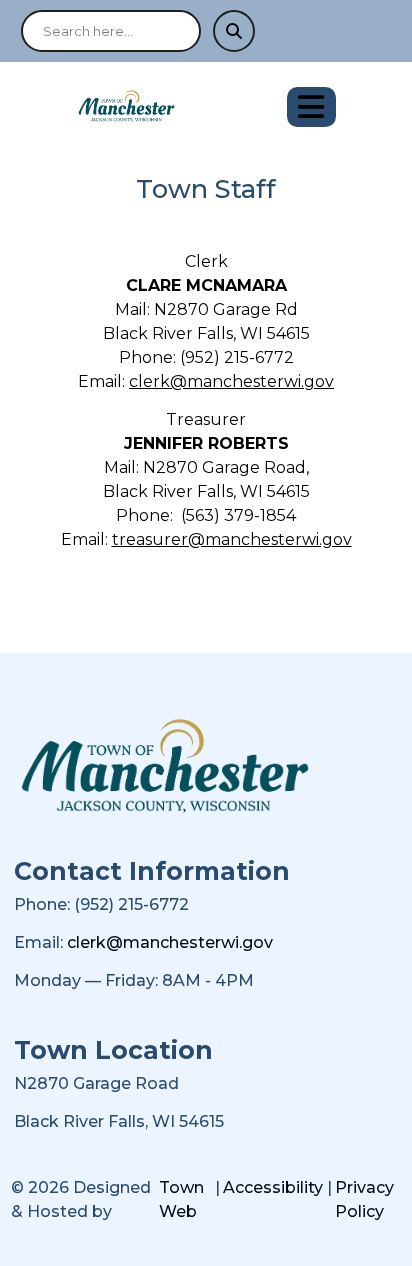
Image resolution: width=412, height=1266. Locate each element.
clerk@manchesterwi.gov (231, 381)
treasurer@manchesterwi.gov (232, 539)
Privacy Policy (364, 1199)
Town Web (181, 1199)
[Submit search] (234, 31)
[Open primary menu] (311, 107)
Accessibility (273, 1187)
